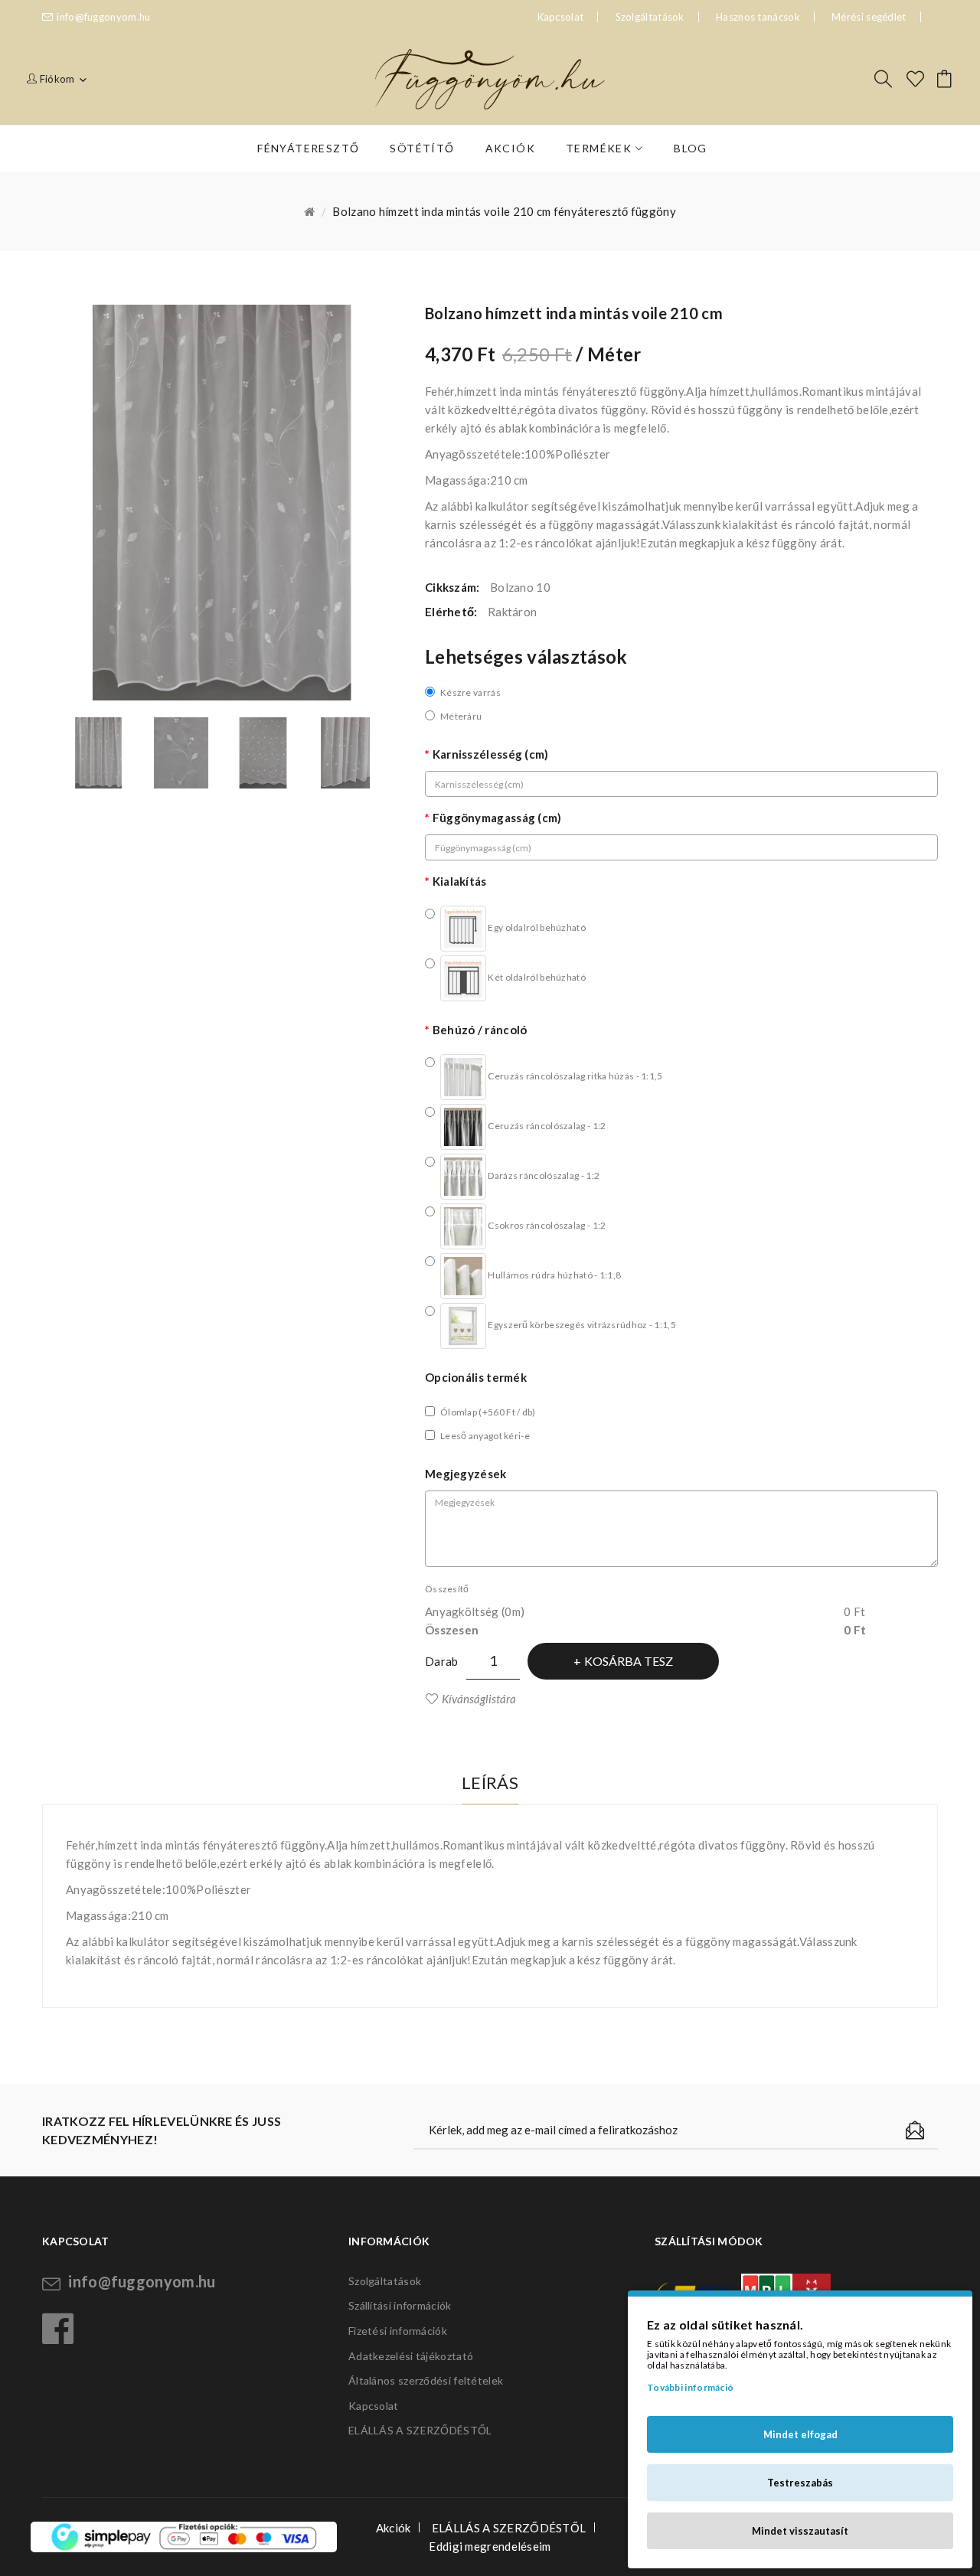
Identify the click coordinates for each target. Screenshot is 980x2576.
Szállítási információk (400, 2305)
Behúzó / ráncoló (480, 1030)
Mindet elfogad (800, 2434)
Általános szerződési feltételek (426, 2380)
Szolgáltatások (650, 17)
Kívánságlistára (479, 1699)
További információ (690, 2387)
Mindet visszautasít (800, 2531)
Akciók (394, 2528)
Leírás (490, 1783)
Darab (442, 1661)
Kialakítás (460, 881)
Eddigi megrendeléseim (490, 2546)
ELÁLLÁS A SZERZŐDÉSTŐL (420, 2430)
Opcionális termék (476, 1377)
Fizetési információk (398, 2331)
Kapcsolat (374, 2406)
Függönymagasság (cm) (497, 818)
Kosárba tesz (629, 1661)
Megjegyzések (466, 1474)
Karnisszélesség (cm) (491, 754)
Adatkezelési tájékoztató (411, 2356)
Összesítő (447, 1589)
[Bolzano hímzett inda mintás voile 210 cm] (99, 753)
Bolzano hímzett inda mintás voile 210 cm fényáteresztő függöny (504, 211)
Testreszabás (800, 2483)
